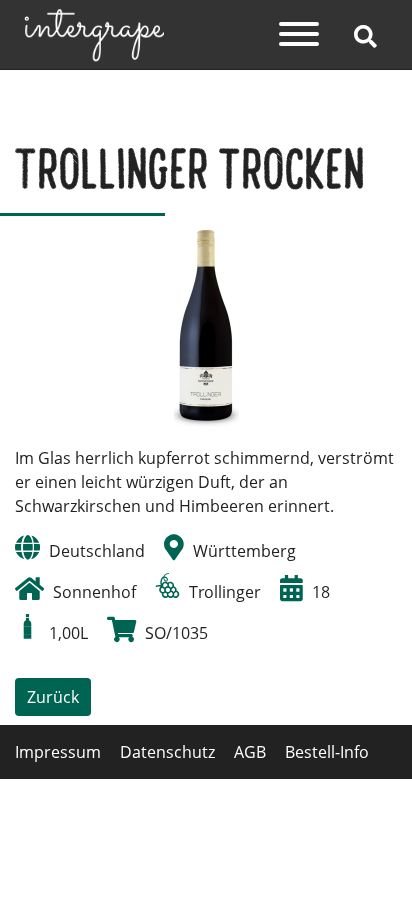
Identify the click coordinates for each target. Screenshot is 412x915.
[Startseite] (94, 33)
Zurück (53, 697)
